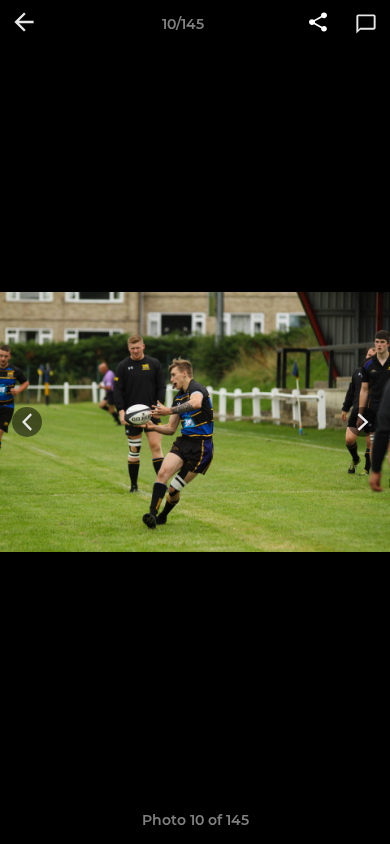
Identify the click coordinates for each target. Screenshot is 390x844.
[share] (318, 24)
